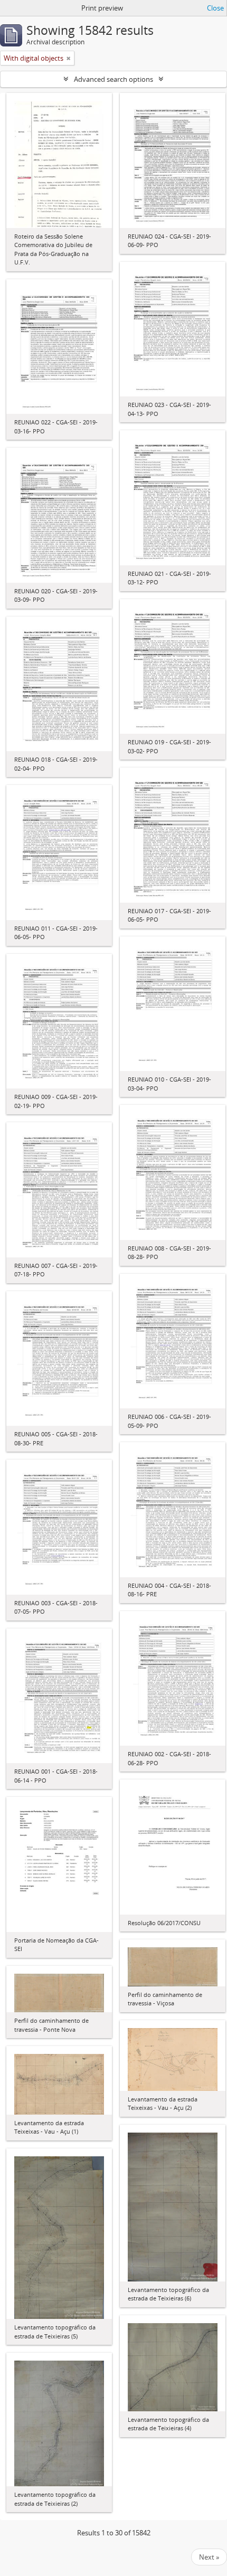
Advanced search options (113, 79)
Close (215, 8)
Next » (209, 2557)
